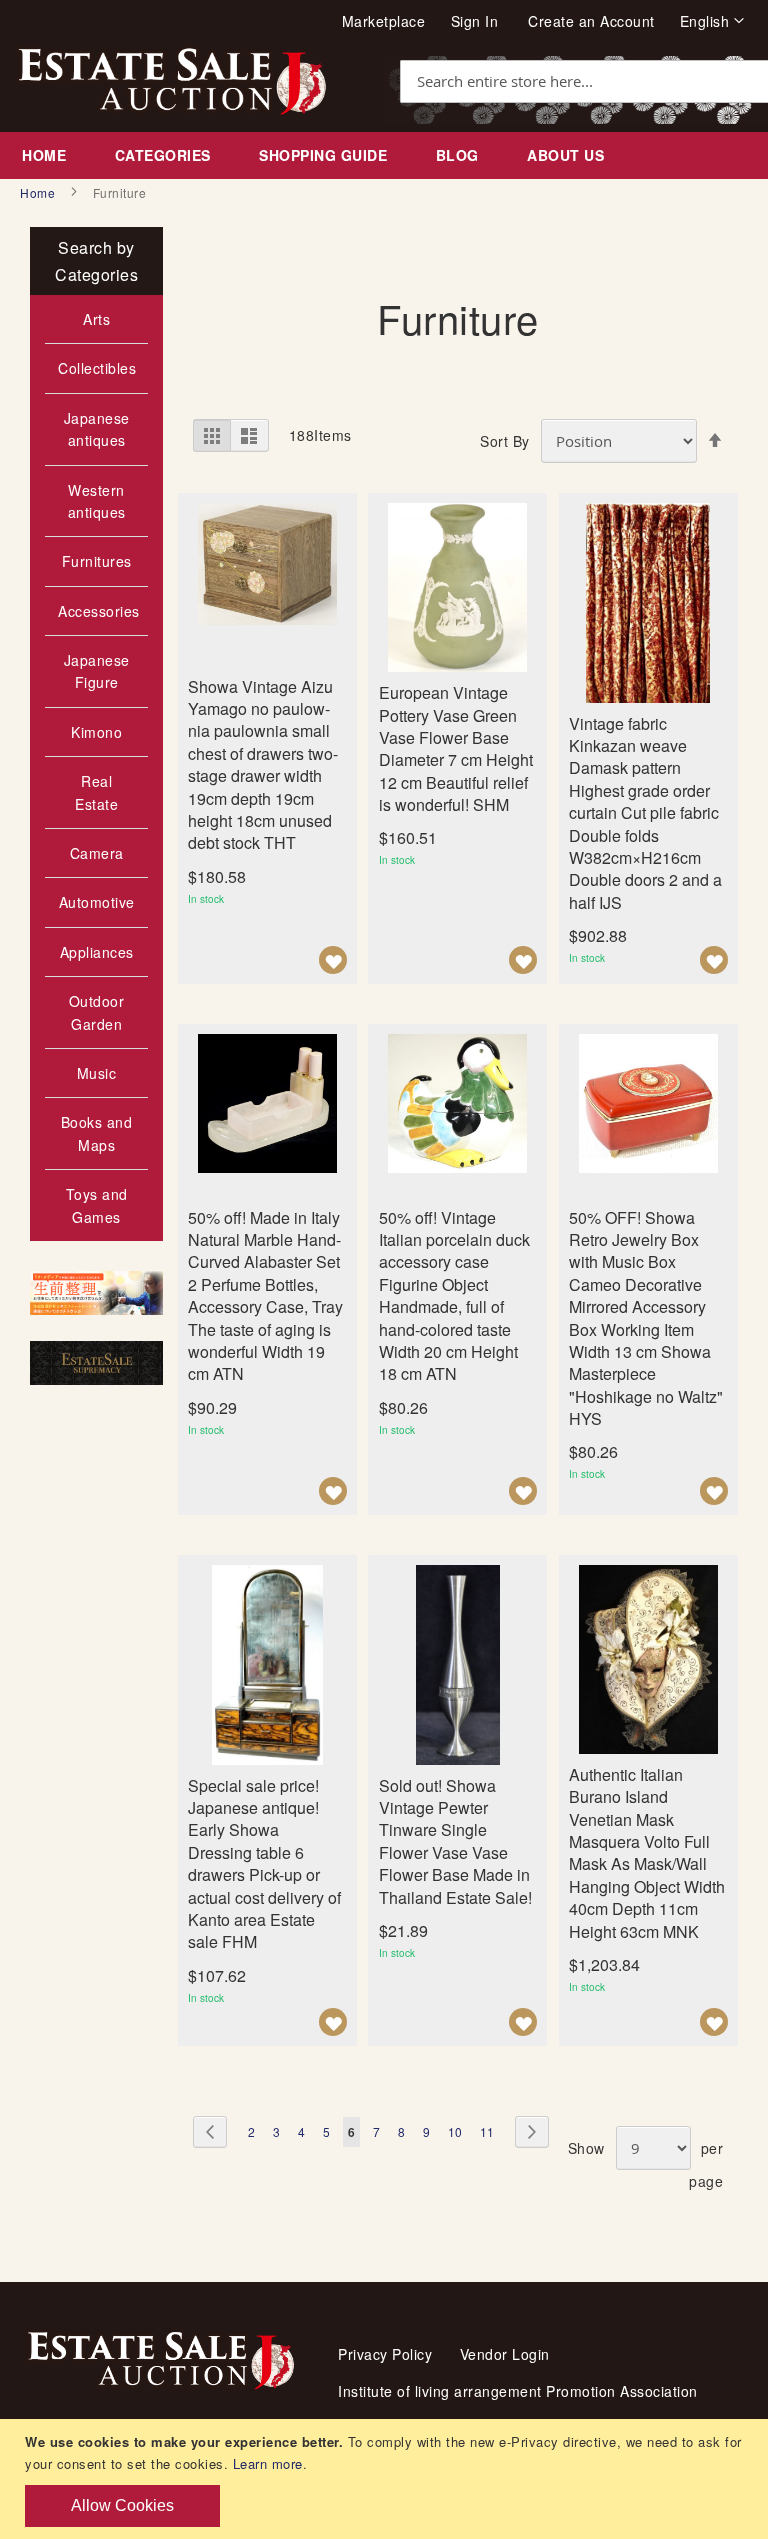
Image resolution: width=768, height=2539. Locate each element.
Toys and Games (97, 1205)
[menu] (384, 155)
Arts (96, 319)
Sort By (505, 441)
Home (39, 192)
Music (97, 1073)
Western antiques (97, 501)
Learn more (268, 2463)
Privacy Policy (385, 2354)
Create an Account (591, 21)
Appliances (97, 952)
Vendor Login (505, 2354)
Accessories (99, 611)
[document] (386, 2479)
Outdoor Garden (97, 1012)
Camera (97, 853)
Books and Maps (97, 1133)
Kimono (96, 732)
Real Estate (96, 792)
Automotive (97, 902)
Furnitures (97, 561)
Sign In (475, 21)
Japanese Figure (97, 671)
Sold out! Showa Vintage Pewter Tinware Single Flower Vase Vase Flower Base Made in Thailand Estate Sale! (455, 1841)
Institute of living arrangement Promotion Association (518, 2391)
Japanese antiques (97, 429)
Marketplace (384, 21)
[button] (712, 21)
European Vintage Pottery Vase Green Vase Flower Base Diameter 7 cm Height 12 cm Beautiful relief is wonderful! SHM (456, 748)
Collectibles (97, 368)
